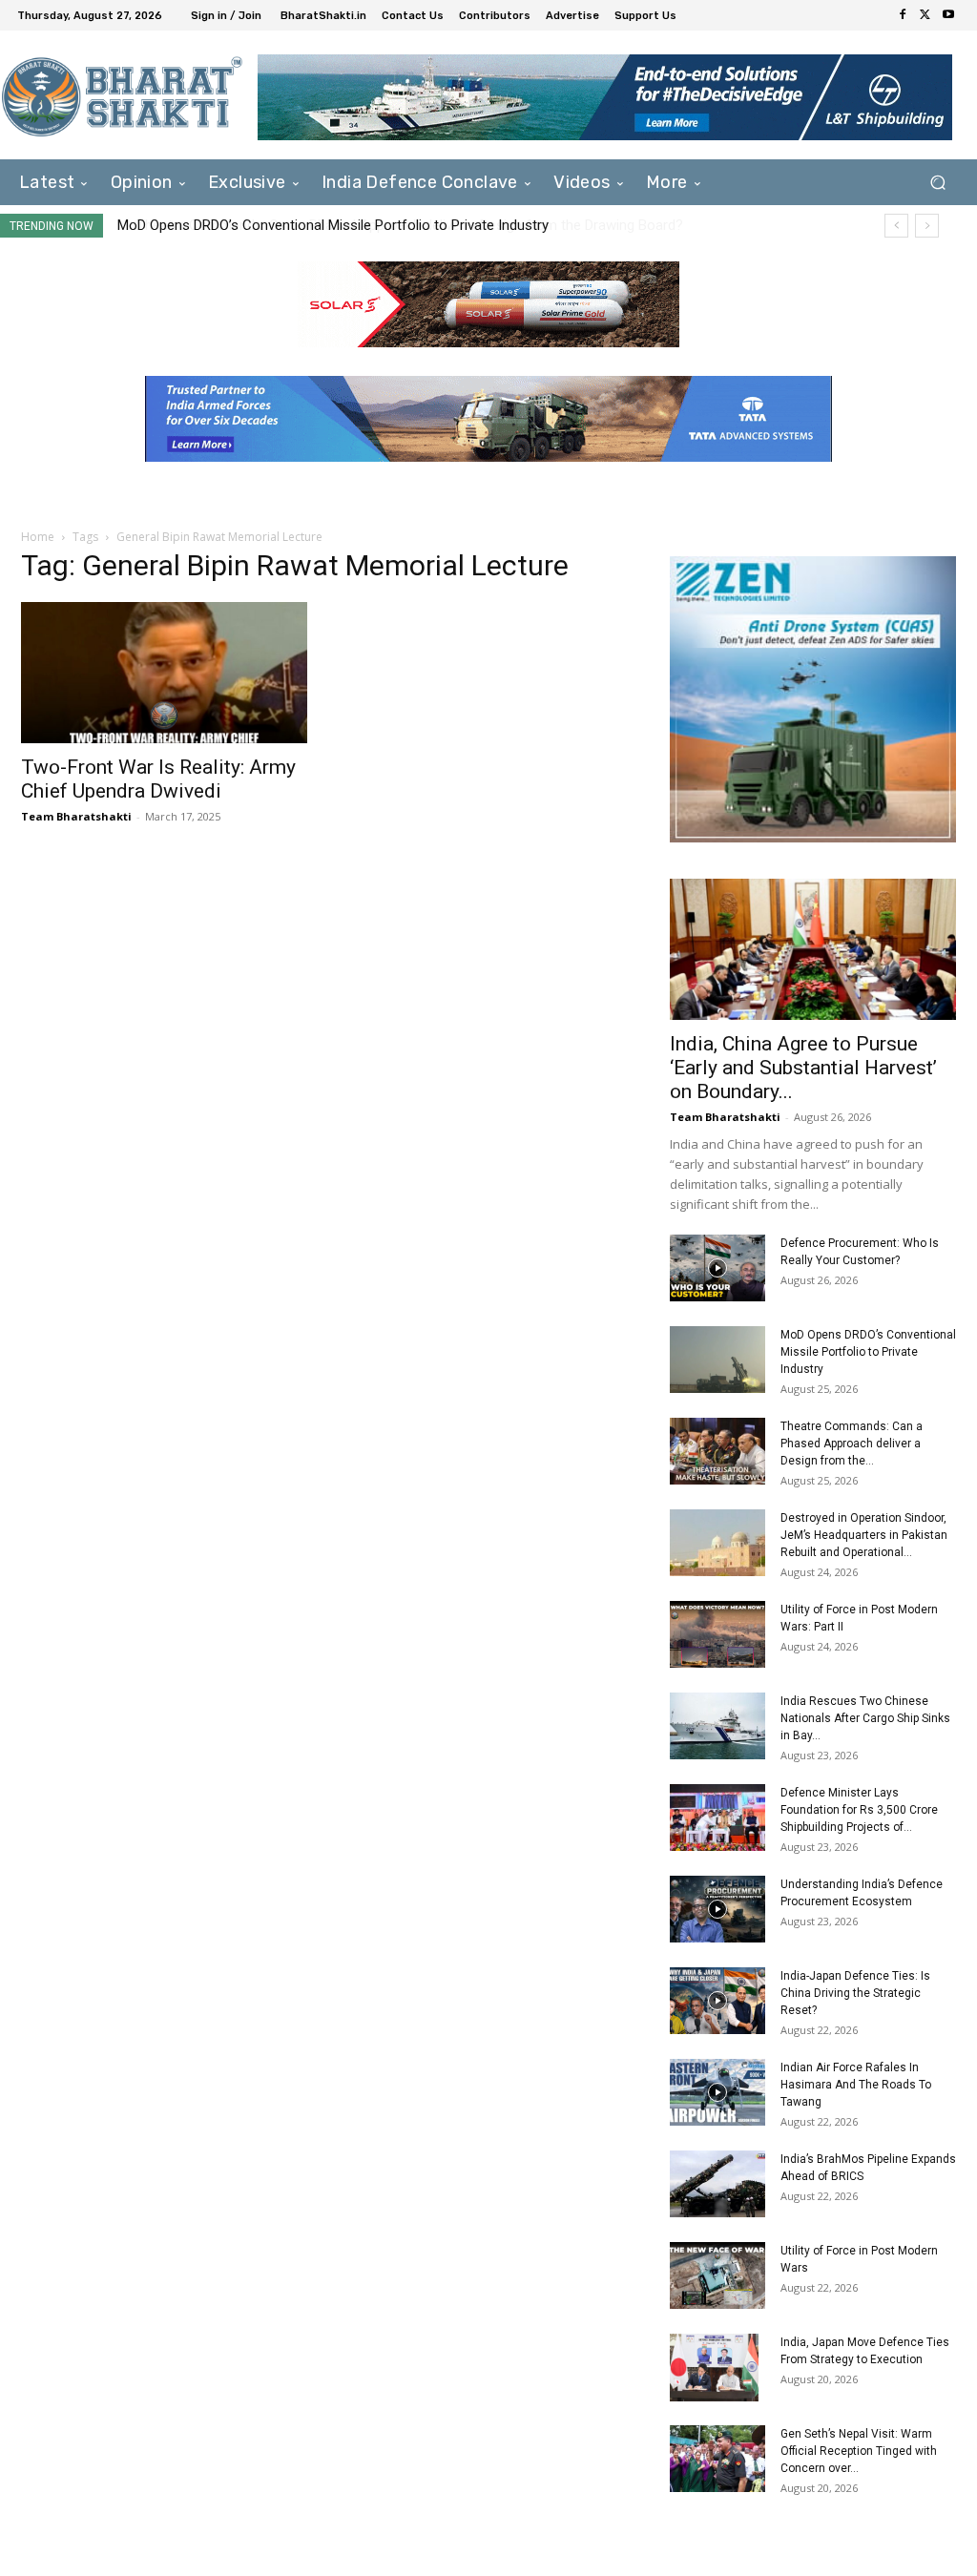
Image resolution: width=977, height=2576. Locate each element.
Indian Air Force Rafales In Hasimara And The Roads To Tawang (856, 2085)
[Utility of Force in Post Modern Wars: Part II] (717, 1634)
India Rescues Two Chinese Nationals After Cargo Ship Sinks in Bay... (865, 1718)
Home (38, 537)
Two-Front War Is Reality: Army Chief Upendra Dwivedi (158, 779)
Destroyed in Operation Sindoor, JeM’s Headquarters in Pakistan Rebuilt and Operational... (864, 1535)
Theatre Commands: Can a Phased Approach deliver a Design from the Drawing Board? (391, 225)
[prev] (896, 226)
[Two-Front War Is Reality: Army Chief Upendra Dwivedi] (164, 673)
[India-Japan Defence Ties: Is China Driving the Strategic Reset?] (717, 2001)
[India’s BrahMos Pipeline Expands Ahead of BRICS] (717, 2184)
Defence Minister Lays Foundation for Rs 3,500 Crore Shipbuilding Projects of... (859, 1810)
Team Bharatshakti (76, 816)
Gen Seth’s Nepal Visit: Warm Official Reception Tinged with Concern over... (859, 2451)
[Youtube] (948, 15)
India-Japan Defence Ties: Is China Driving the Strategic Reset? (855, 1993)
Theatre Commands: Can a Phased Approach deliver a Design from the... (852, 1444)
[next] (927, 226)
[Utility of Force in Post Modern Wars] (717, 2275)
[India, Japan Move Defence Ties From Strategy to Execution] (714, 2367)
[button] (937, 183)
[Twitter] (925, 15)
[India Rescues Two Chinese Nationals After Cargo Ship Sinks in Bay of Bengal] (717, 1726)
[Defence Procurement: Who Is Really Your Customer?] (717, 1268)
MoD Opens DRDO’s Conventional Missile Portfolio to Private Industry (868, 1352)
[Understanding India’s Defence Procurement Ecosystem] (717, 1909)
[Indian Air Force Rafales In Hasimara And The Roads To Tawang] (717, 2092)
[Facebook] (903, 15)
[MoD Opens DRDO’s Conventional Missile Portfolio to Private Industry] (717, 1360)
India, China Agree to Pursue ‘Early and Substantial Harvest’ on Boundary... (803, 1068)
